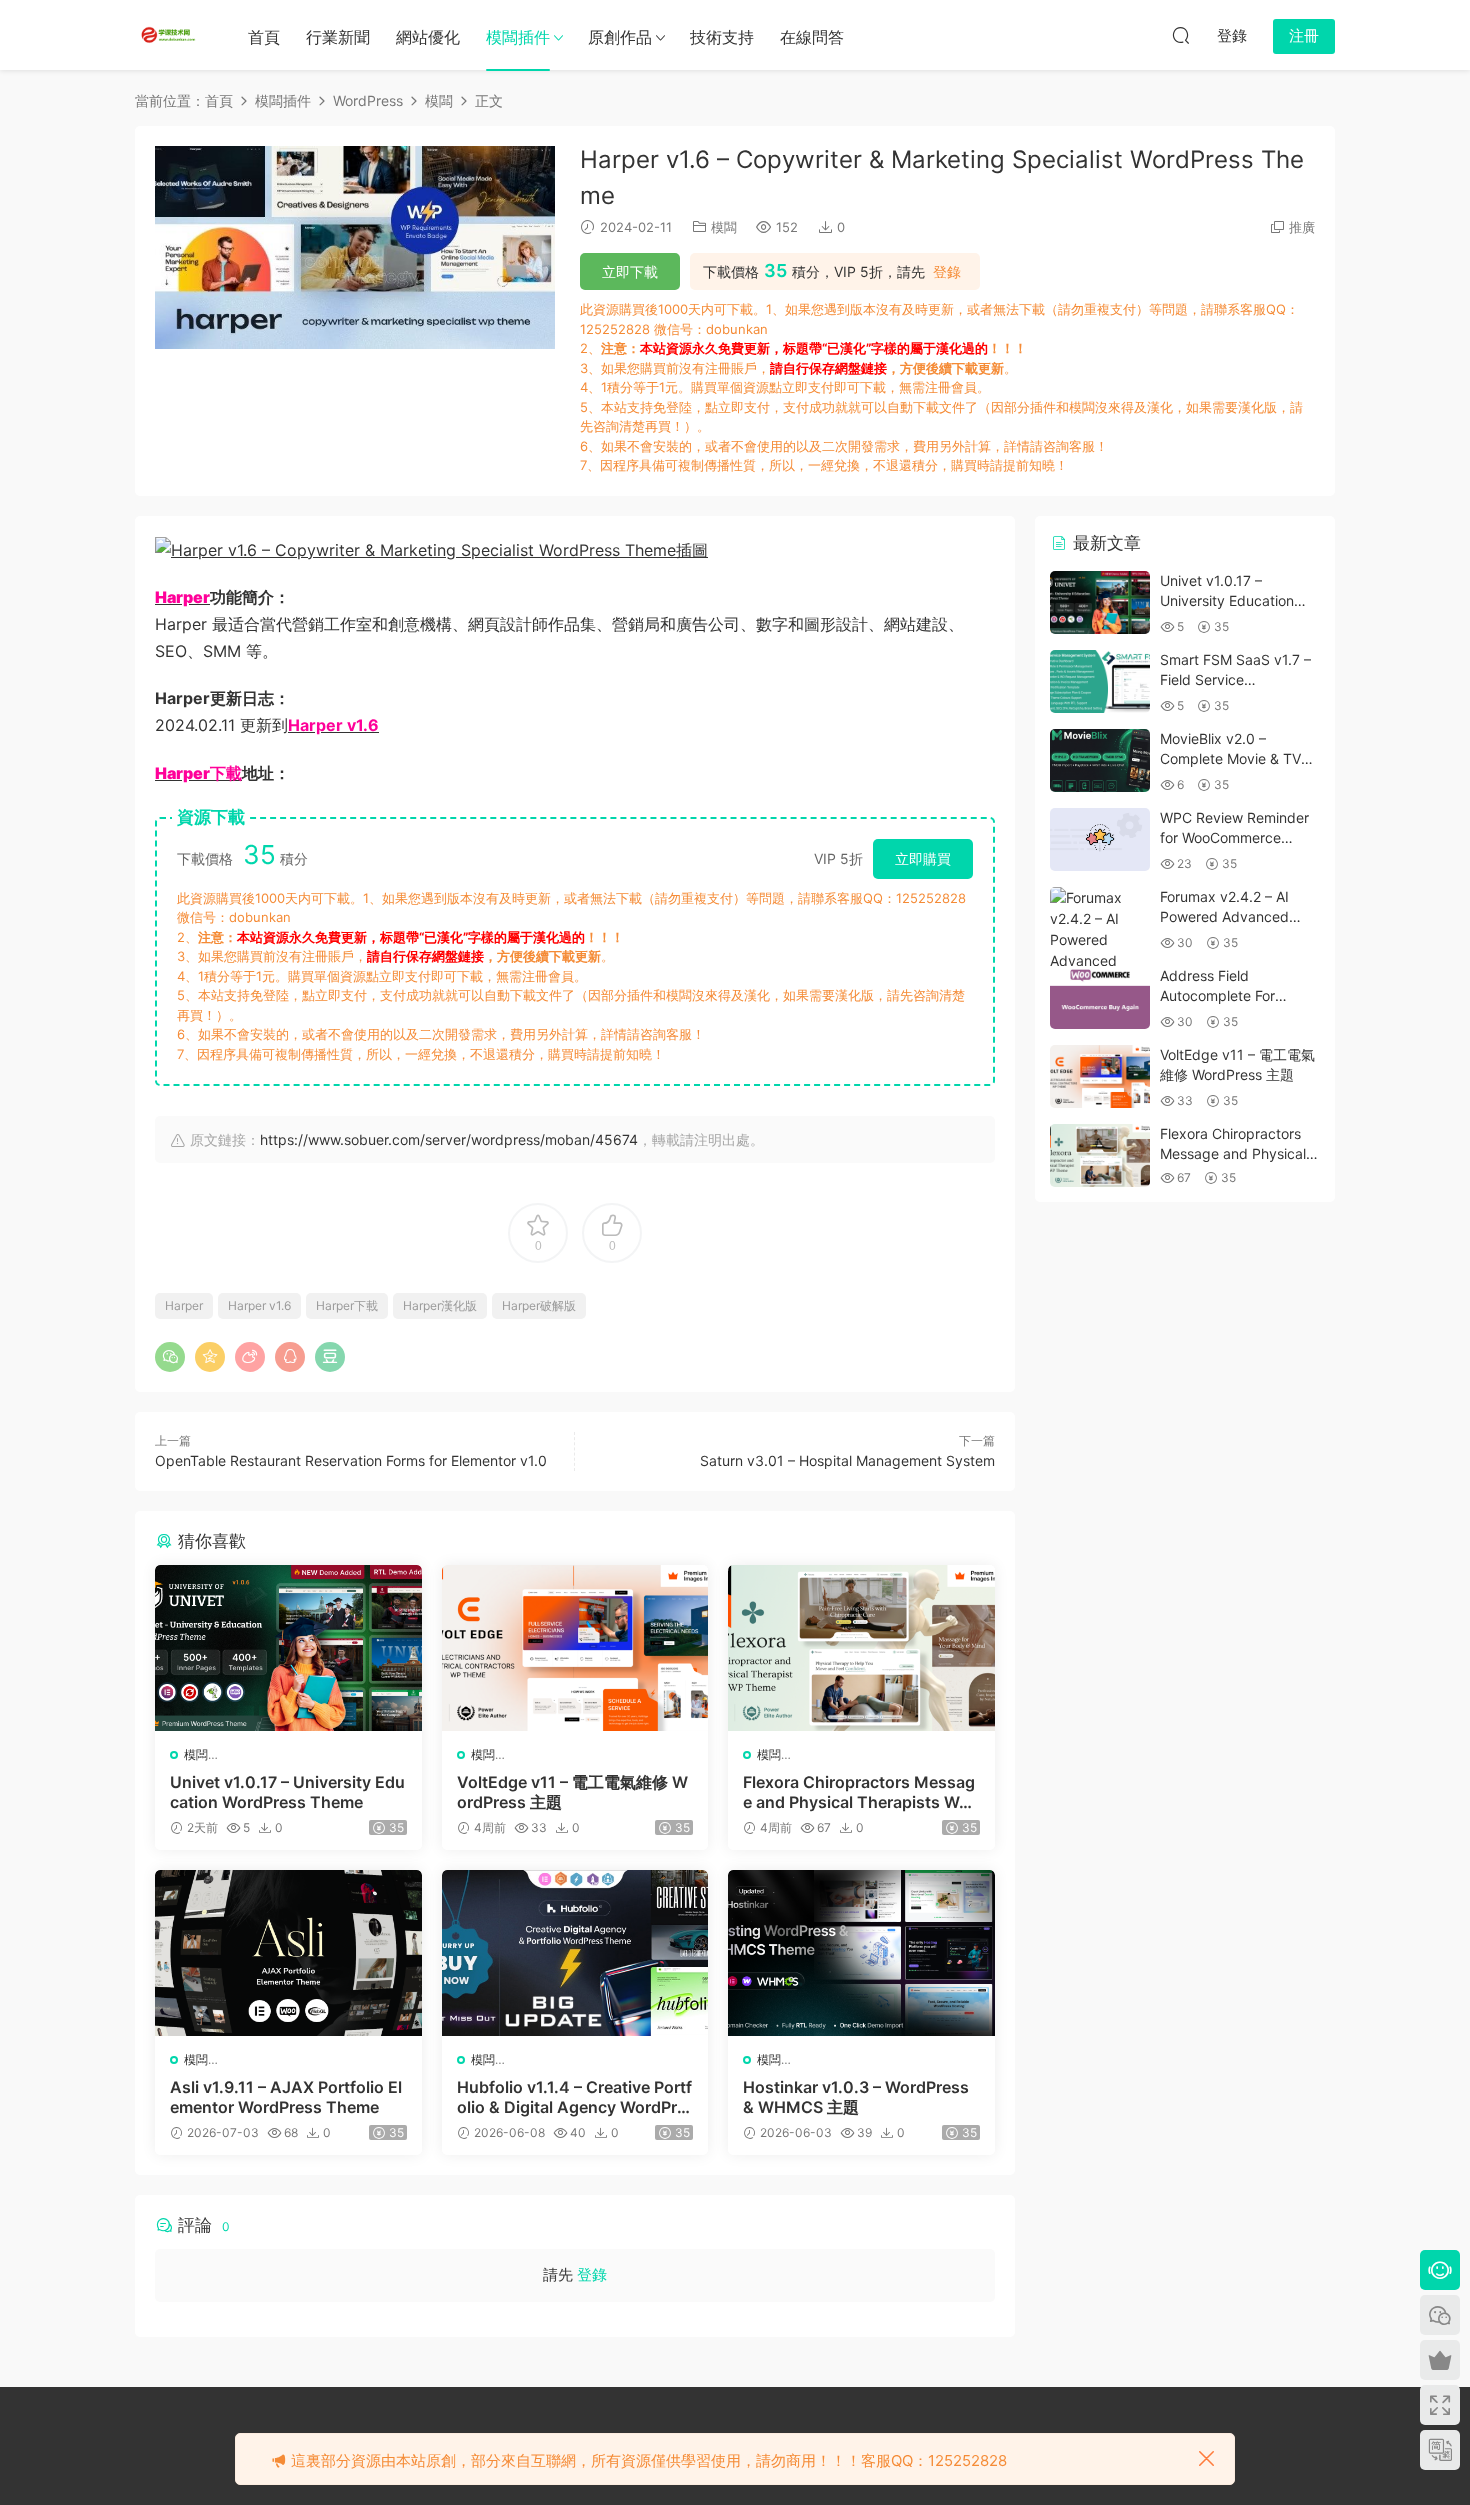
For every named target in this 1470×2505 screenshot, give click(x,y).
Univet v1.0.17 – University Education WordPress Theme (287, 1792)
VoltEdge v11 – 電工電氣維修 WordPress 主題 (572, 1792)
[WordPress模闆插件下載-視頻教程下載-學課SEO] (170, 35)
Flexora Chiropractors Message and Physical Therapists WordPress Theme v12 (859, 1792)
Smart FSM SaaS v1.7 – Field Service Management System (1235, 679)
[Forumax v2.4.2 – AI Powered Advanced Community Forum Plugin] (1100, 950)
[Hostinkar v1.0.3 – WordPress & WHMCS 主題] (861, 1953)
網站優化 (428, 37)
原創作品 (620, 37)
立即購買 (923, 858)
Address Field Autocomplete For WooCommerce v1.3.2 (1231, 995)
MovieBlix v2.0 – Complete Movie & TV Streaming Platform (1230, 758)
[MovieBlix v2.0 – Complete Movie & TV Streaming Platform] (1100, 760)
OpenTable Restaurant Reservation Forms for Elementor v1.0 (351, 1460)
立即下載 (630, 271)
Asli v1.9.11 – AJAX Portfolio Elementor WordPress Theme (286, 2097)
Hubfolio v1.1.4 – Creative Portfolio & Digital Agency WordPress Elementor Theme (574, 2097)
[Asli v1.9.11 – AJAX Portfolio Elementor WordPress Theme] (288, 1953)
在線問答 (812, 37)
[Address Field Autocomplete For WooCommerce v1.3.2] (1100, 997)
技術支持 (722, 37)
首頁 (264, 37)
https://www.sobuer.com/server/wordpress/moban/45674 (449, 1139)
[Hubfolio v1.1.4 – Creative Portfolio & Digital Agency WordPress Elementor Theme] (575, 1953)
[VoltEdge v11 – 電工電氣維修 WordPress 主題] (575, 1648)
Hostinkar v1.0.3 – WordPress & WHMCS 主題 (856, 2097)
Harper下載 (347, 1305)
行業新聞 (338, 37)
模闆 (724, 227)
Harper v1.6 (259, 1305)
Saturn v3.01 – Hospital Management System (847, 1460)
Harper (184, 1305)
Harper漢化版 (440, 1305)
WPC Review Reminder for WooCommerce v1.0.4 (1234, 837)
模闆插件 (518, 37)
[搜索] (1181, 35)
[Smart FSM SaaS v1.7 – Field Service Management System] (1100, 681)
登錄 (947, 272)
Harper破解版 (539, 1305)
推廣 (1302, 227)
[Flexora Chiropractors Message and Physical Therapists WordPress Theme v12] (861, 1648)
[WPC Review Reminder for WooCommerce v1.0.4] (1100, 839)
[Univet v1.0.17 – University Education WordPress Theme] (288, 1648)
